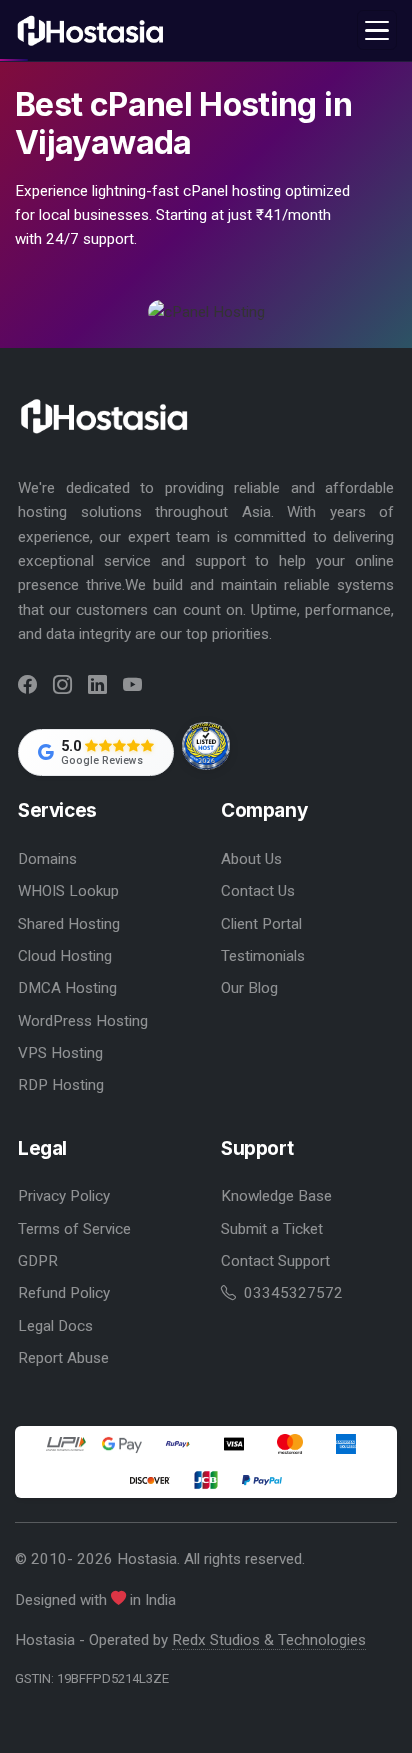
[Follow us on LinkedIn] (97, 685)
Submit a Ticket (272, 1229)
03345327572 (291, 1293)
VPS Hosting (60, 1053)
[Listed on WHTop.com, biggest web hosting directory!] (206, 747)
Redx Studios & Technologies (269, 1640)
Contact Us (258, 891)
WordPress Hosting (83, 1021)
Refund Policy (64, 1293)
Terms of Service (74, 1229)
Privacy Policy (64, 1196)
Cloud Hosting (65, 956)
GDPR (38, 1261)
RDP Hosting (61, 1085)
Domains (47, 859)
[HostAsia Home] (92, 30)
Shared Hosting (69, 924)
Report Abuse (63, 1358)
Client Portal (261, 924)
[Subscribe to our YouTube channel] (132, 685)
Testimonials (263, 956)
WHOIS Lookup (68, 891)
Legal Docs (55, 1326)
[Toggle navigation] (377, 30)
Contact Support (275, 1261)
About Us (251, 859)
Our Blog (249, 988)
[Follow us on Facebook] (27, 685)
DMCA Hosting (67, 988)
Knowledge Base (276, 1196)
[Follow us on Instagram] (62, 685)
